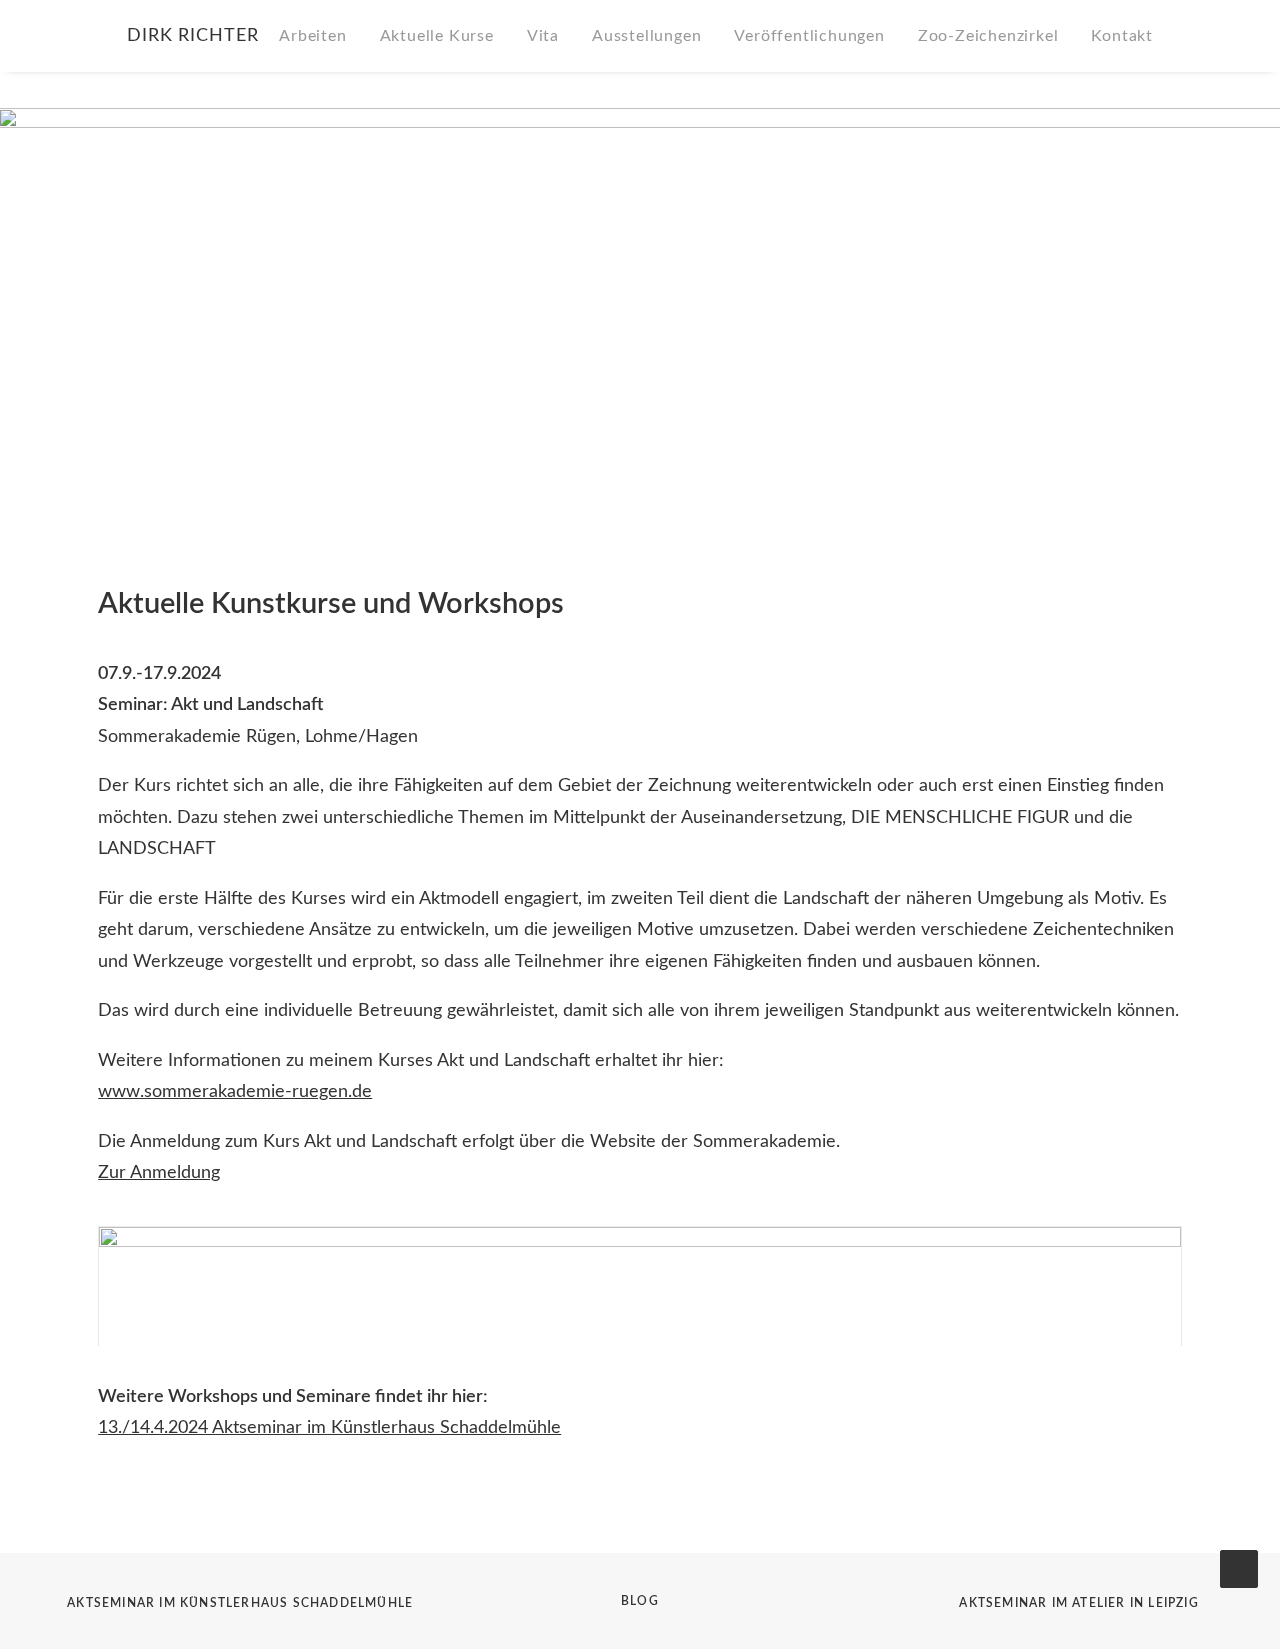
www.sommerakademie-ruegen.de (235, 1092)
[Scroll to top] (1239, 1569)
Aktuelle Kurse (437, 36)
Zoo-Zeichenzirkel (988, 36)
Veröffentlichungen (809, 36)
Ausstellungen (646, 36)
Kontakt (1122, 36)
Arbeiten (312, 36)
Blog (640, 1601)
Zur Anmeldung (159, 1173)
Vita (543, 36)
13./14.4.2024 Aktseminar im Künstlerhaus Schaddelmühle (329, 1428)
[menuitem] (319, 36)
